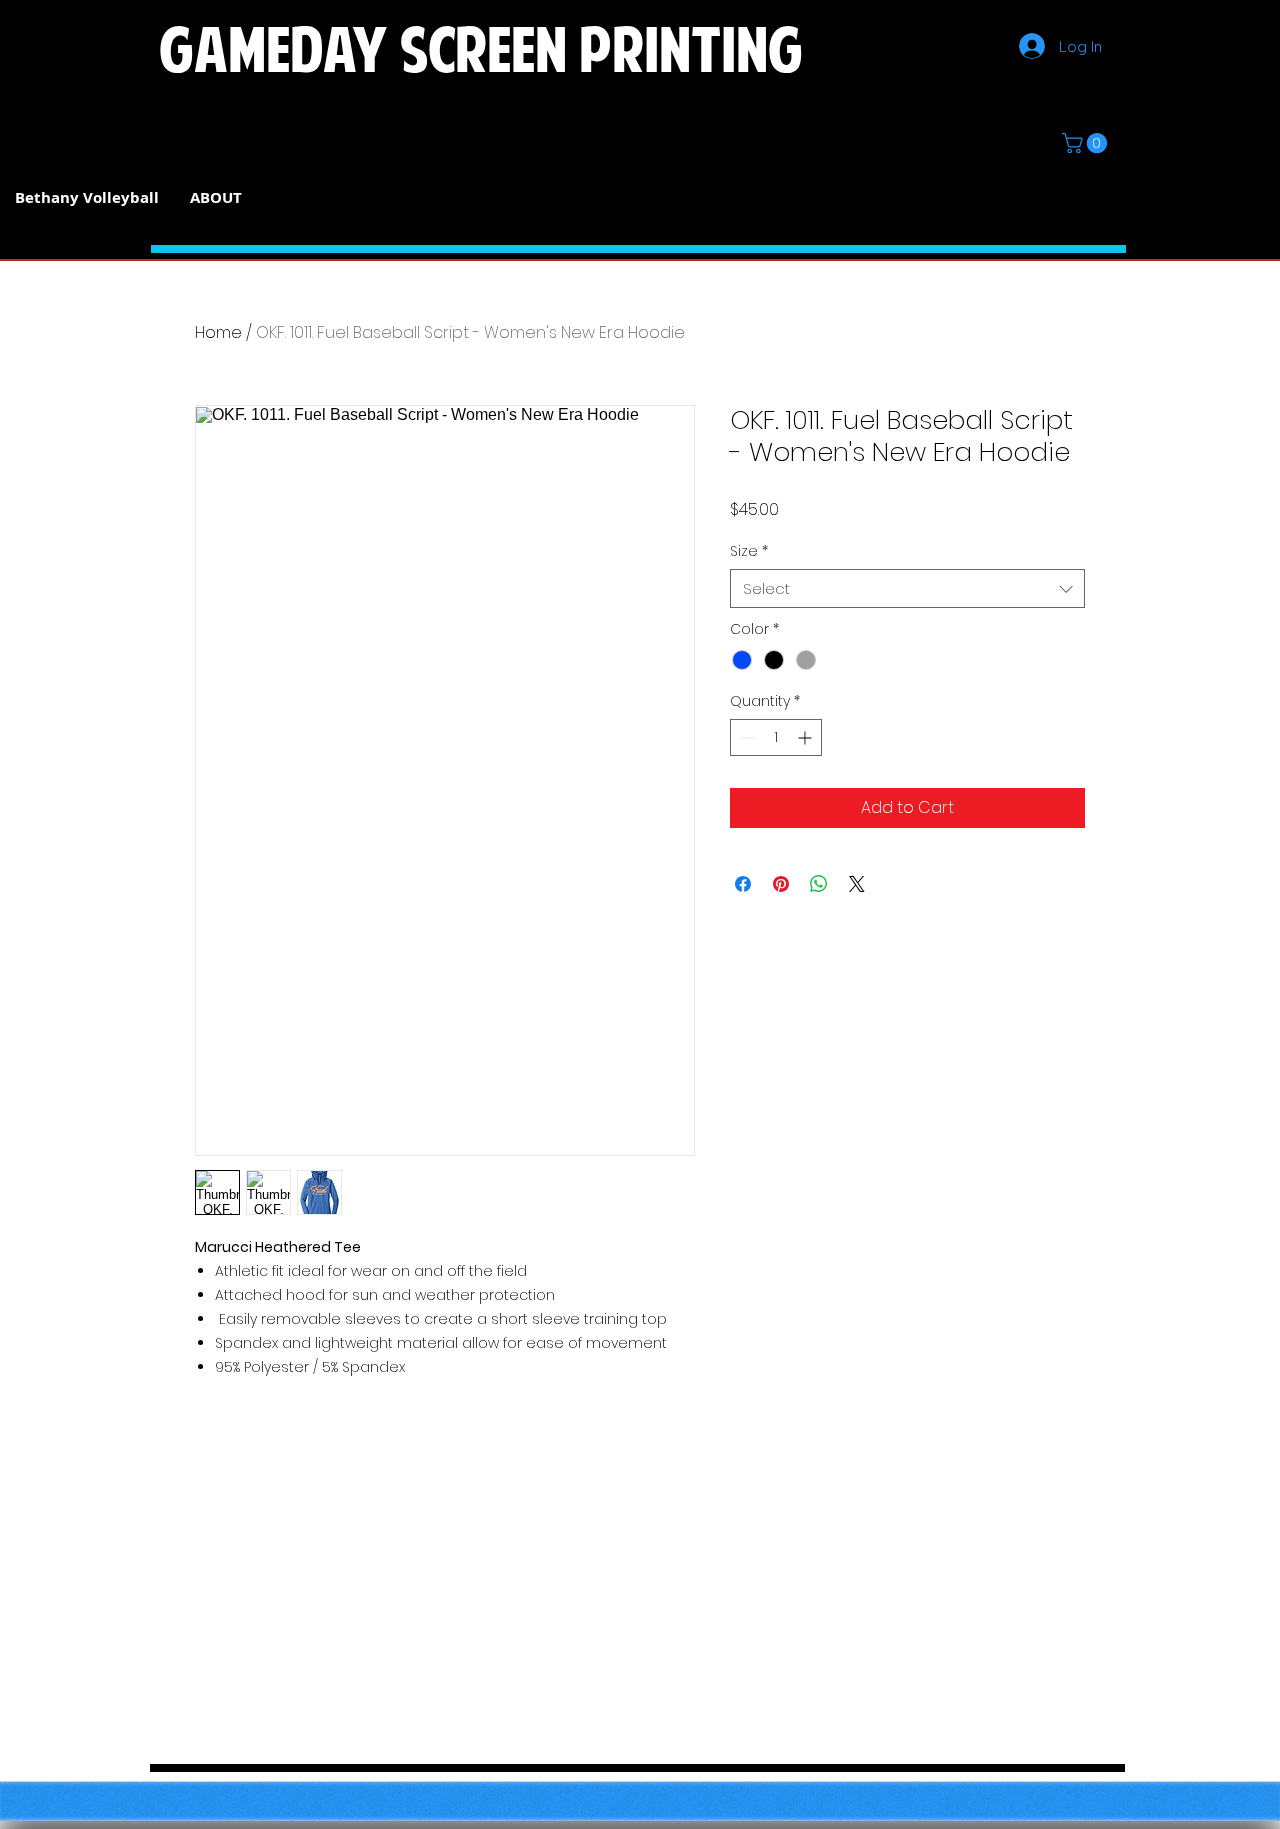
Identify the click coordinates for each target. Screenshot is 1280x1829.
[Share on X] (857, 884)
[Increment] (806, 737)
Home (218, 332)
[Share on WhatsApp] (819, 884)
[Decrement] (745, 737)
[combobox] (907, 588)
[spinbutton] (776, 737)
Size (749, 551)
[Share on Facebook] (743, 884)
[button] (1087, 143)
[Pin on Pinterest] (781, 884)
